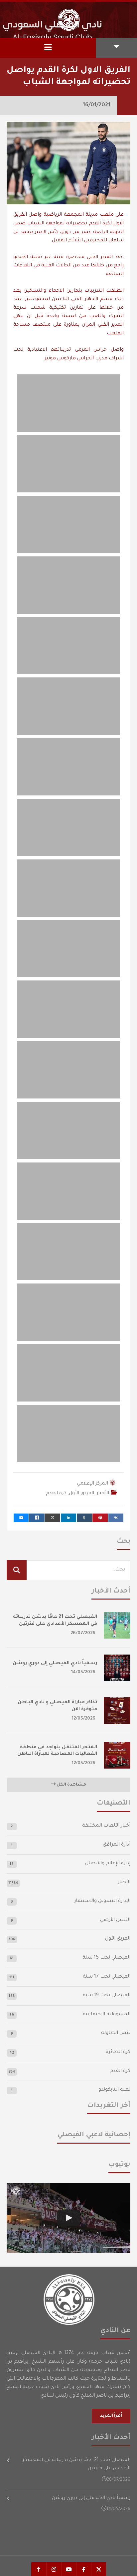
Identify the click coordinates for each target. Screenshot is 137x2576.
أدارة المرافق (117, 1845)
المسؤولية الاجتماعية (107, 2015)
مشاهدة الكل (71, 1785)
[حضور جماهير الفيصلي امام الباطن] (68, 2218)
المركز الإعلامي (92, 1484)
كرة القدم (56, 1494)
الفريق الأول (81, 1494)
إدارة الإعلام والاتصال (108, 1864)
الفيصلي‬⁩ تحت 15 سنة (106, 1958)
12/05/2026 (84, 1719)
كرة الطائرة (118, 2052)
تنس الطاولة (116, 2033)
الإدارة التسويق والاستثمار (102, 1901)
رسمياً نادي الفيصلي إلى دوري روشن (55, 1664)
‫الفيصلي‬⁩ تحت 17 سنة (107, 1977)
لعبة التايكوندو (114, 2090)
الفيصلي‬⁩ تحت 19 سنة (107, 1996)
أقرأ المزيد (111, 2416)
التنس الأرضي (115, 1920)
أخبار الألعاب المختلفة (106, 1826)
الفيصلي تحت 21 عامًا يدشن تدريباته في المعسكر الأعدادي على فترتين (76, 2465)
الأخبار (103, 1494)
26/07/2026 (83, 1633)
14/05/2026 (83, 1672)
